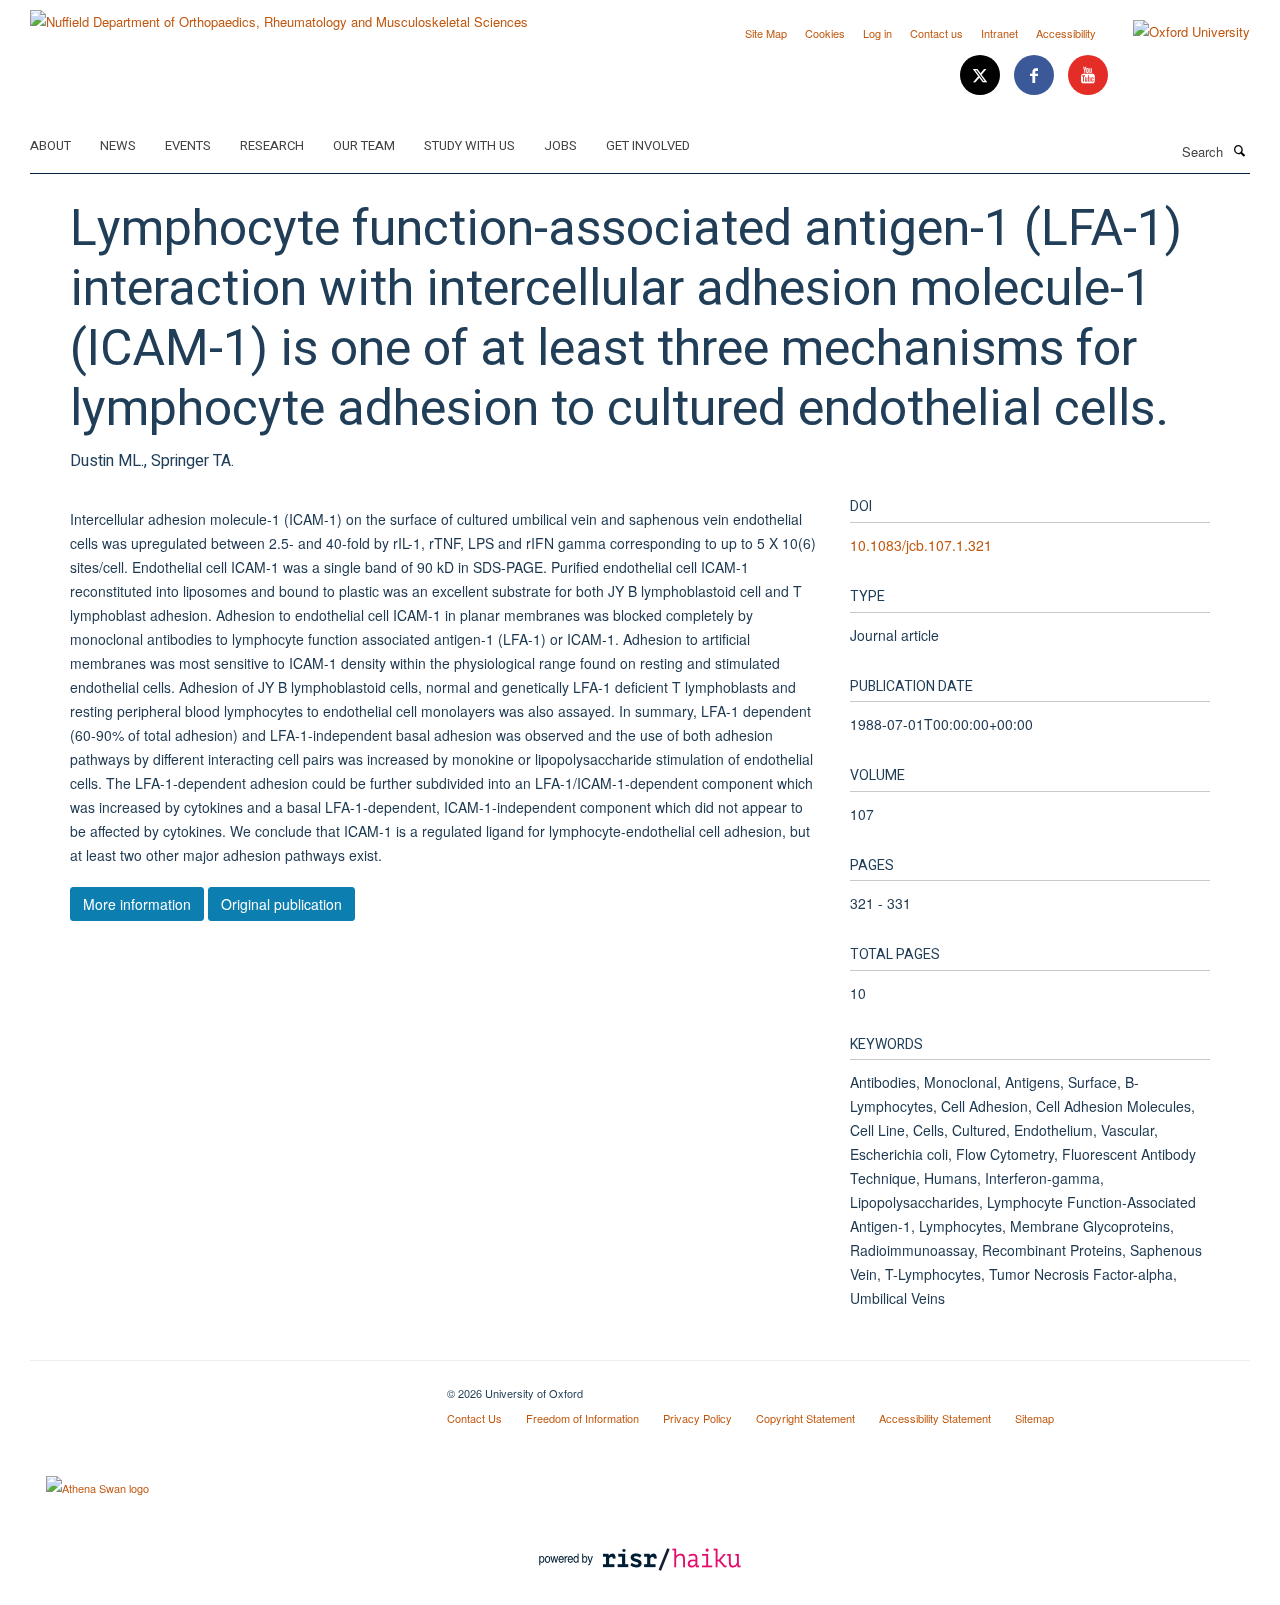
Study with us (469, 145)
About (50, 145)
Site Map (766, 33)
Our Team (364, 145)
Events (188, 145)
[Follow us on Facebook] (1036, 75)
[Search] (1239, 150)
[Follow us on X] (982, 75)
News (118, 145)
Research (272, 145)
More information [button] (137, 904)
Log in (877, 33)
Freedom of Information (582, 1418)
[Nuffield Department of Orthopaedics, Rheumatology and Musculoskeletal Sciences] (279, 14)
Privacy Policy (697, 1418)
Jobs (560, 145)
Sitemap (1034, 1418)
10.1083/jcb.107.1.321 (921, 545)
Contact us (936, 33)
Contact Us (474, 1418)
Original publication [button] (281, 904)
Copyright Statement (805, 1418)
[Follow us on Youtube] (1088, 75)
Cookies (825, 33)
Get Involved (648, 145)
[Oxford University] (1176, 32)
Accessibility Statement (935, 1418)
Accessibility (1066, 33)
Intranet (999, 33)
